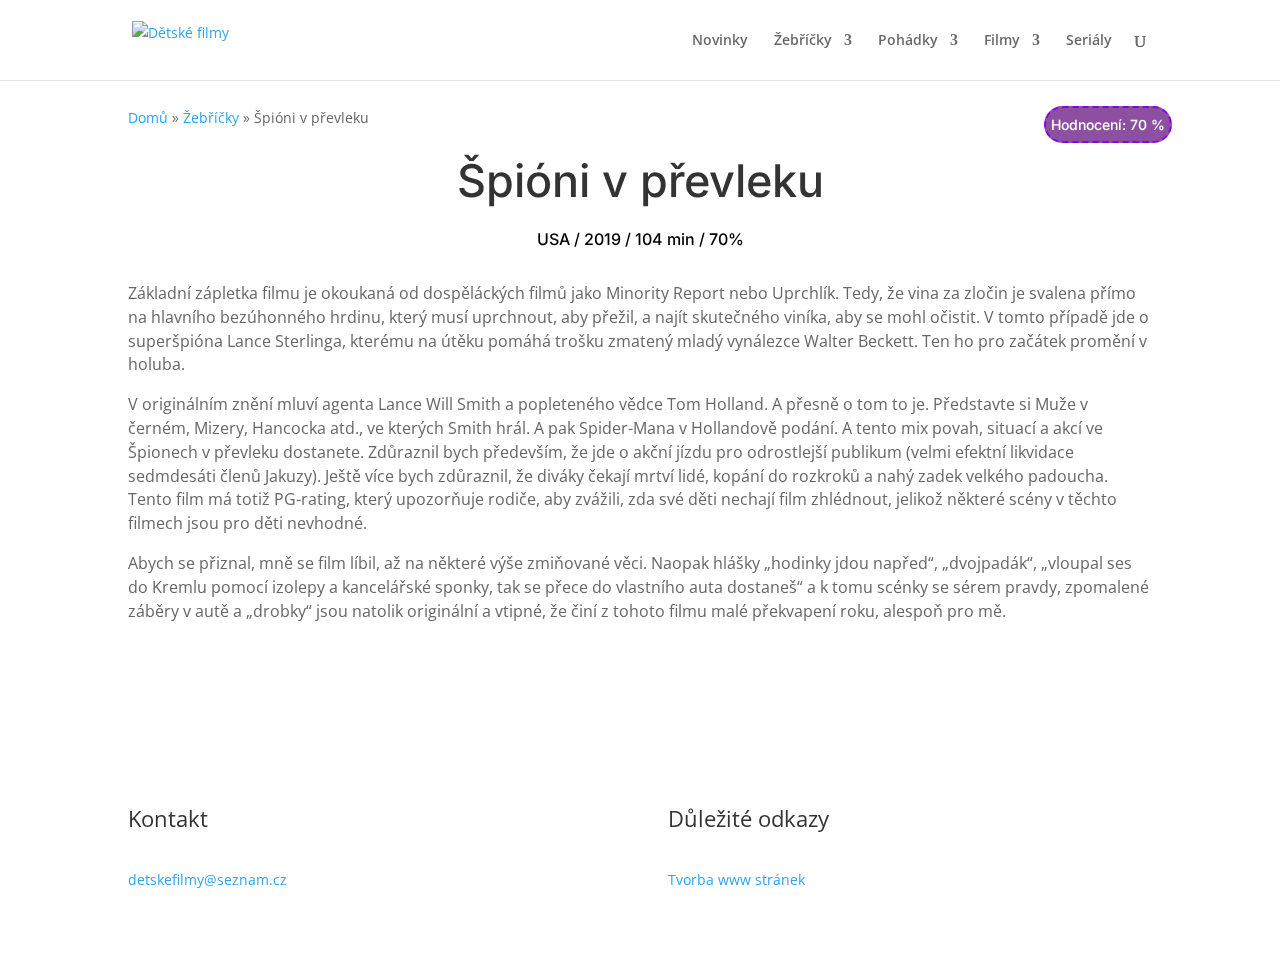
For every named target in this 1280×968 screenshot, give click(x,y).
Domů (148, 117)
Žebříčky (803, 41)
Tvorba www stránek (736, 879)
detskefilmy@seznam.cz (207, 879)
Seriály (1089, 41)
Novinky (720, 41)
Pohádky (908, 41)
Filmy (1002, 41)
